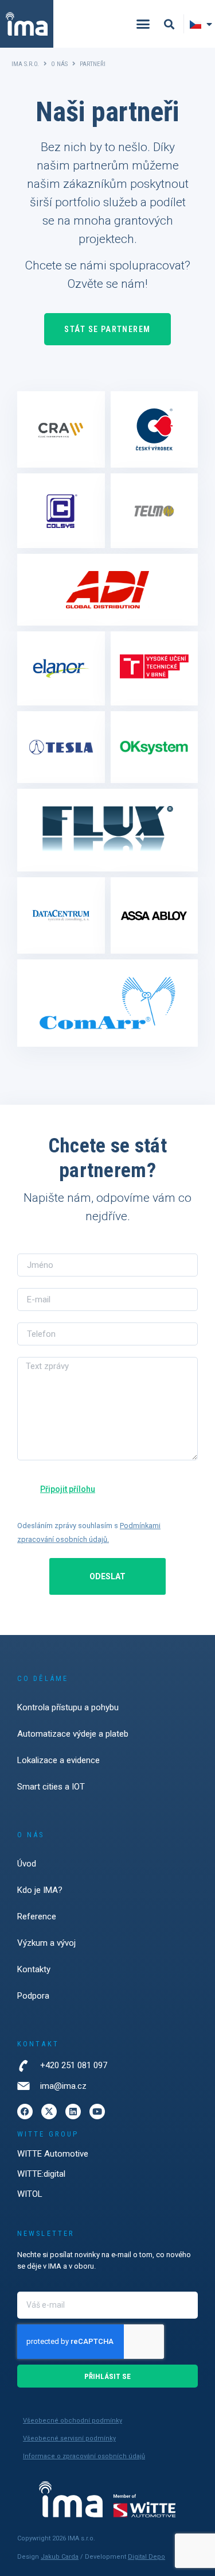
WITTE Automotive (53, 2154)
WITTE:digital (41, 2174)
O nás (59, 64)
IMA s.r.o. (25, 64)
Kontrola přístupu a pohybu (68, 1707)
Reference (37, 1916)
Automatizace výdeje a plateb (73, 1734)
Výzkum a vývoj (46, 1943)
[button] (143, 24)
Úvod (27, 1864)
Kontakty (34, 1969)
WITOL (30, 2194)
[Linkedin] (73, 2112)
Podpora (33, 1996)
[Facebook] (25, 2112)
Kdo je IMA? (40, 1890)
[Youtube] (97, 2112)
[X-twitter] (49, 2112)
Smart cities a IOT (51, 1787)
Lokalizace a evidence (58, 1760)
